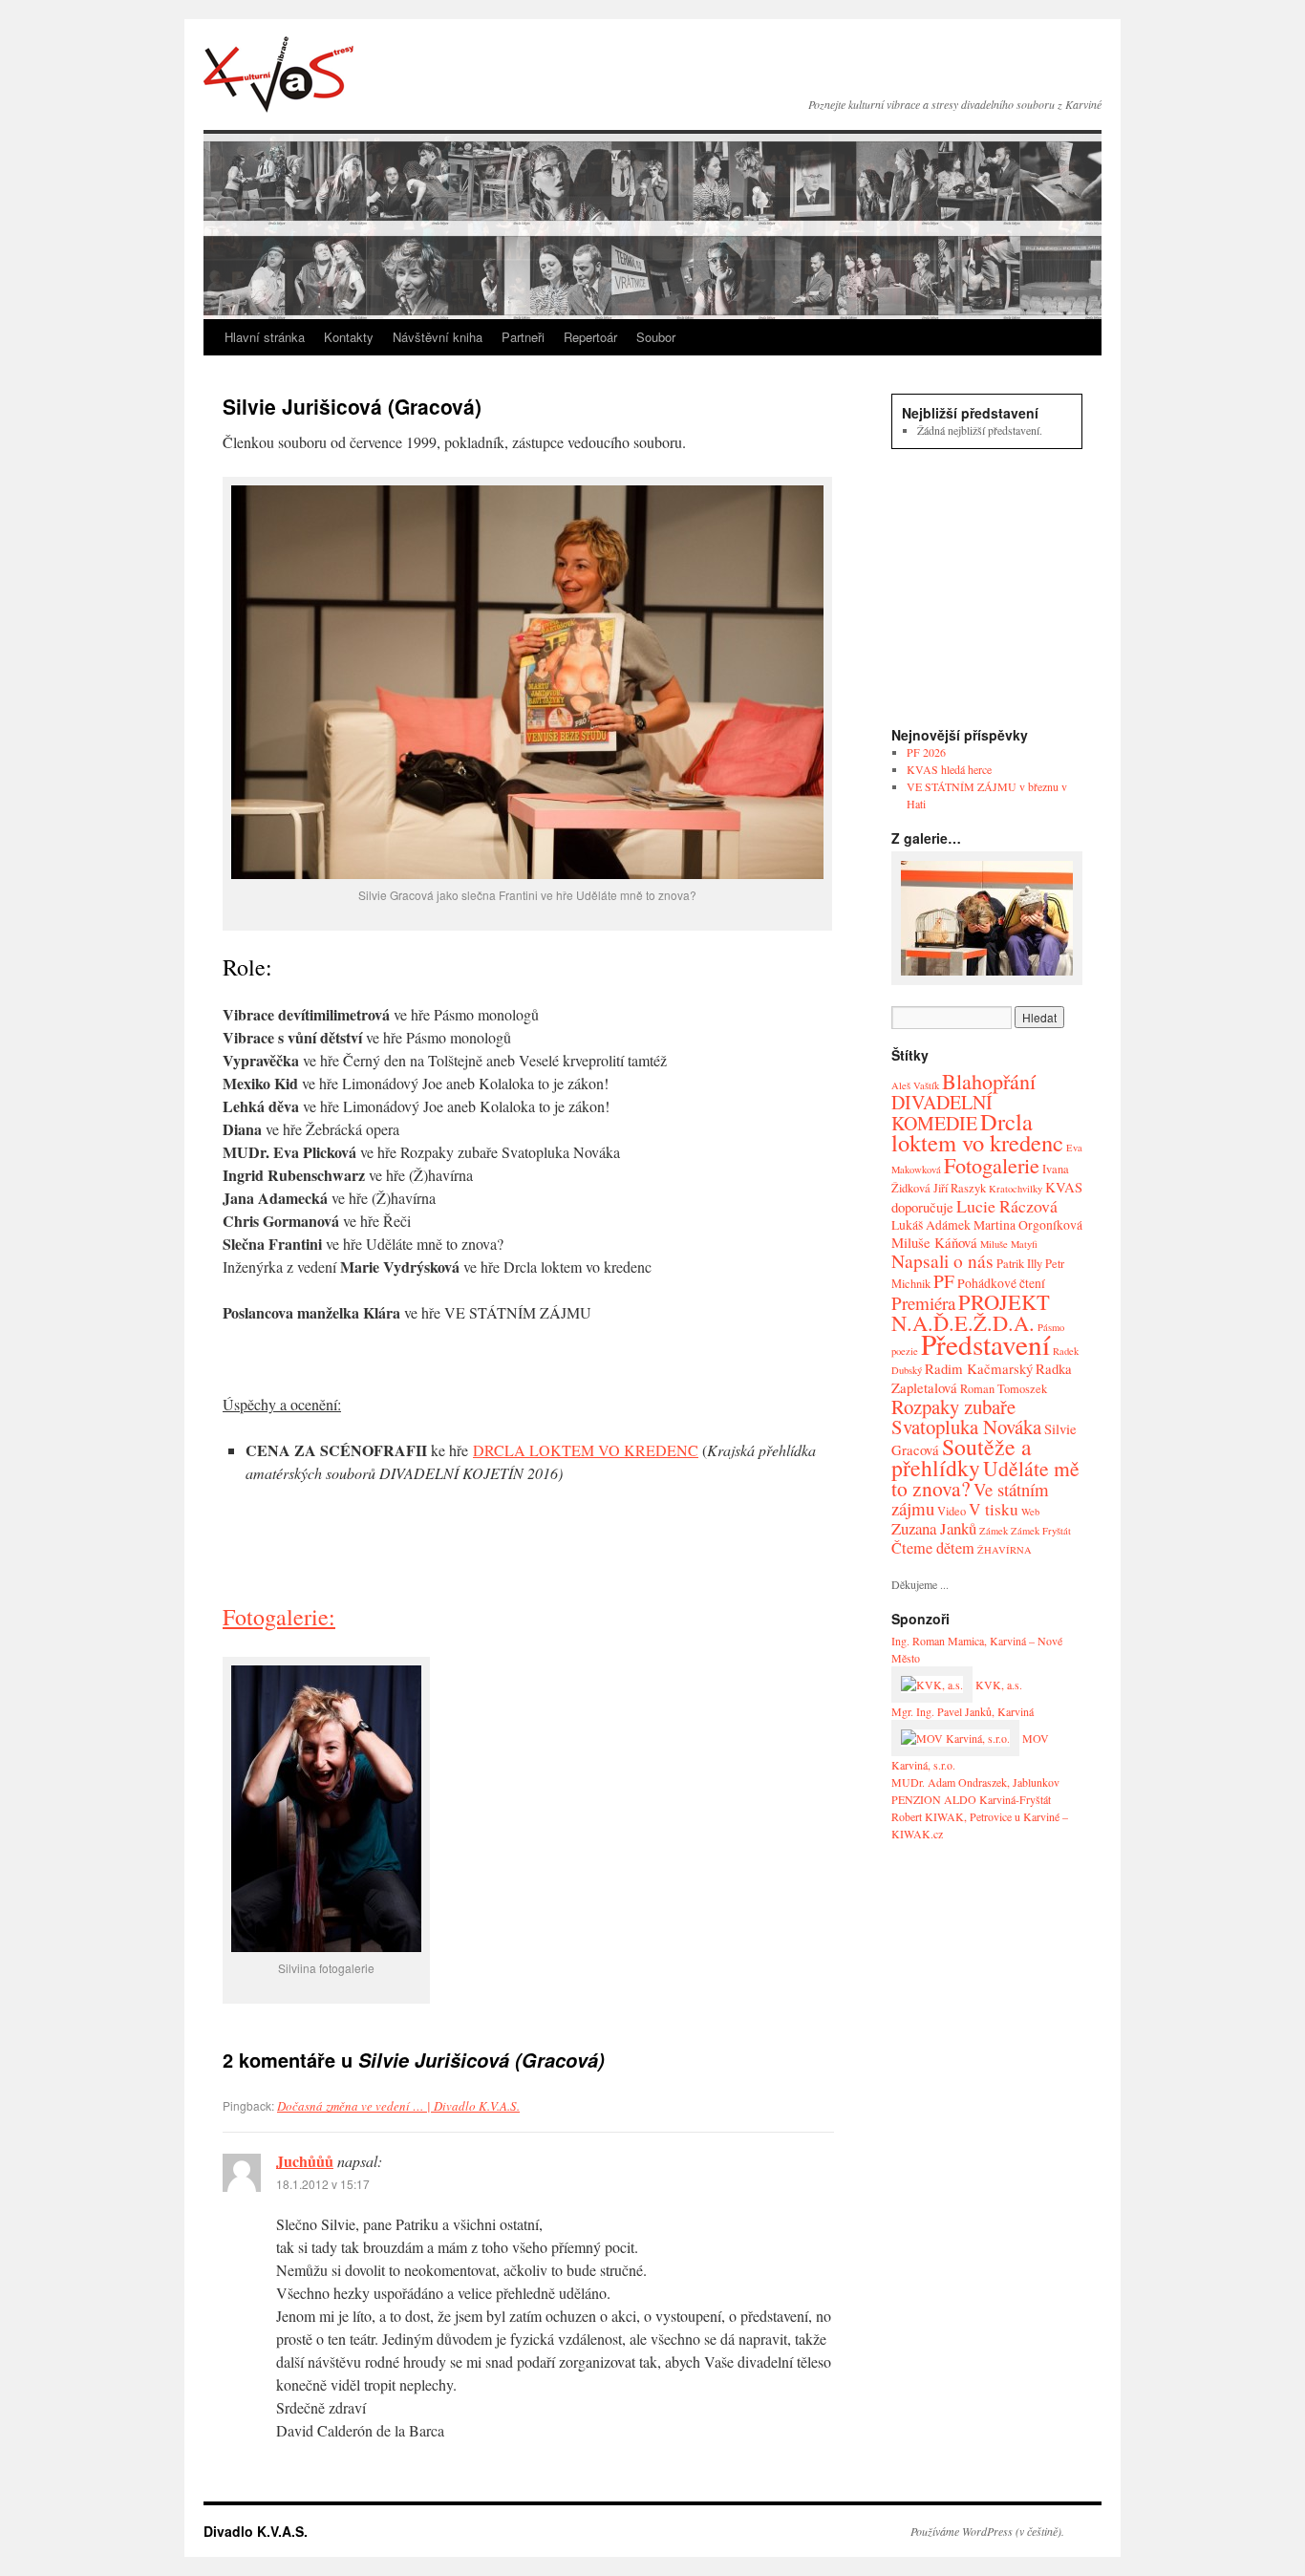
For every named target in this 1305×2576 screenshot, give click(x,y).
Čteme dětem (933, 1548)
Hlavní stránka (265, 337)
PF (944, 1281)
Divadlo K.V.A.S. (278, 75)
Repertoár (590, 337)
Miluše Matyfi (1009, 1244)
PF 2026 (926, 752)
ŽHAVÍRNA (1005, 1550)
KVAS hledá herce (949, 769)
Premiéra (923, 1303)
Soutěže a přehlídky (962, 1457)
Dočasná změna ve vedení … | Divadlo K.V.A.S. (398, 2106)
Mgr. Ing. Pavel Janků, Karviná (963, 1711)
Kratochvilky (1016, 1189)
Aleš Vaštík (915, 1085)
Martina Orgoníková (1028, 1224)
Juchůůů (305, 2161)
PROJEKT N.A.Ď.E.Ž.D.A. (971, 1312)
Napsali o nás (942, 1261)
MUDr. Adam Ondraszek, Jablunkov (975, 1782)
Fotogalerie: (279, 1617)
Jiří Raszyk (960, 1188)
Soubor (656, 337)
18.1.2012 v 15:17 (323, 2184)
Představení (985, 1344)
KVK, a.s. (997, 1685)
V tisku (994, 1509)
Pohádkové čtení (1001, 1283)
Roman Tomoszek (1004, 1389)
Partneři (523, 337)
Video (952, 1511)
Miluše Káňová (934, 1242)
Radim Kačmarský (979, 1368)
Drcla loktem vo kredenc (977, 1132)
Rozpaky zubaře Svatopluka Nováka (966, 1417)
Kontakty (349, 337)
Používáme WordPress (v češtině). (987, 2531)
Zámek (994, 1531)
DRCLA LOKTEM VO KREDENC (586, 1450)
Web (1030, 1512)
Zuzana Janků (934, 1528)
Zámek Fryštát (1041, 1531)
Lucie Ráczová (1007, 1206)
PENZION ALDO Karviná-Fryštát (971, 1799)
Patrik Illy (1019, 1264)
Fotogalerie (992, 1165)
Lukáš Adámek (931, 1224)
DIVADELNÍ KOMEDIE (942, 1113)
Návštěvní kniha (438, 337)
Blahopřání (989, 1081)
